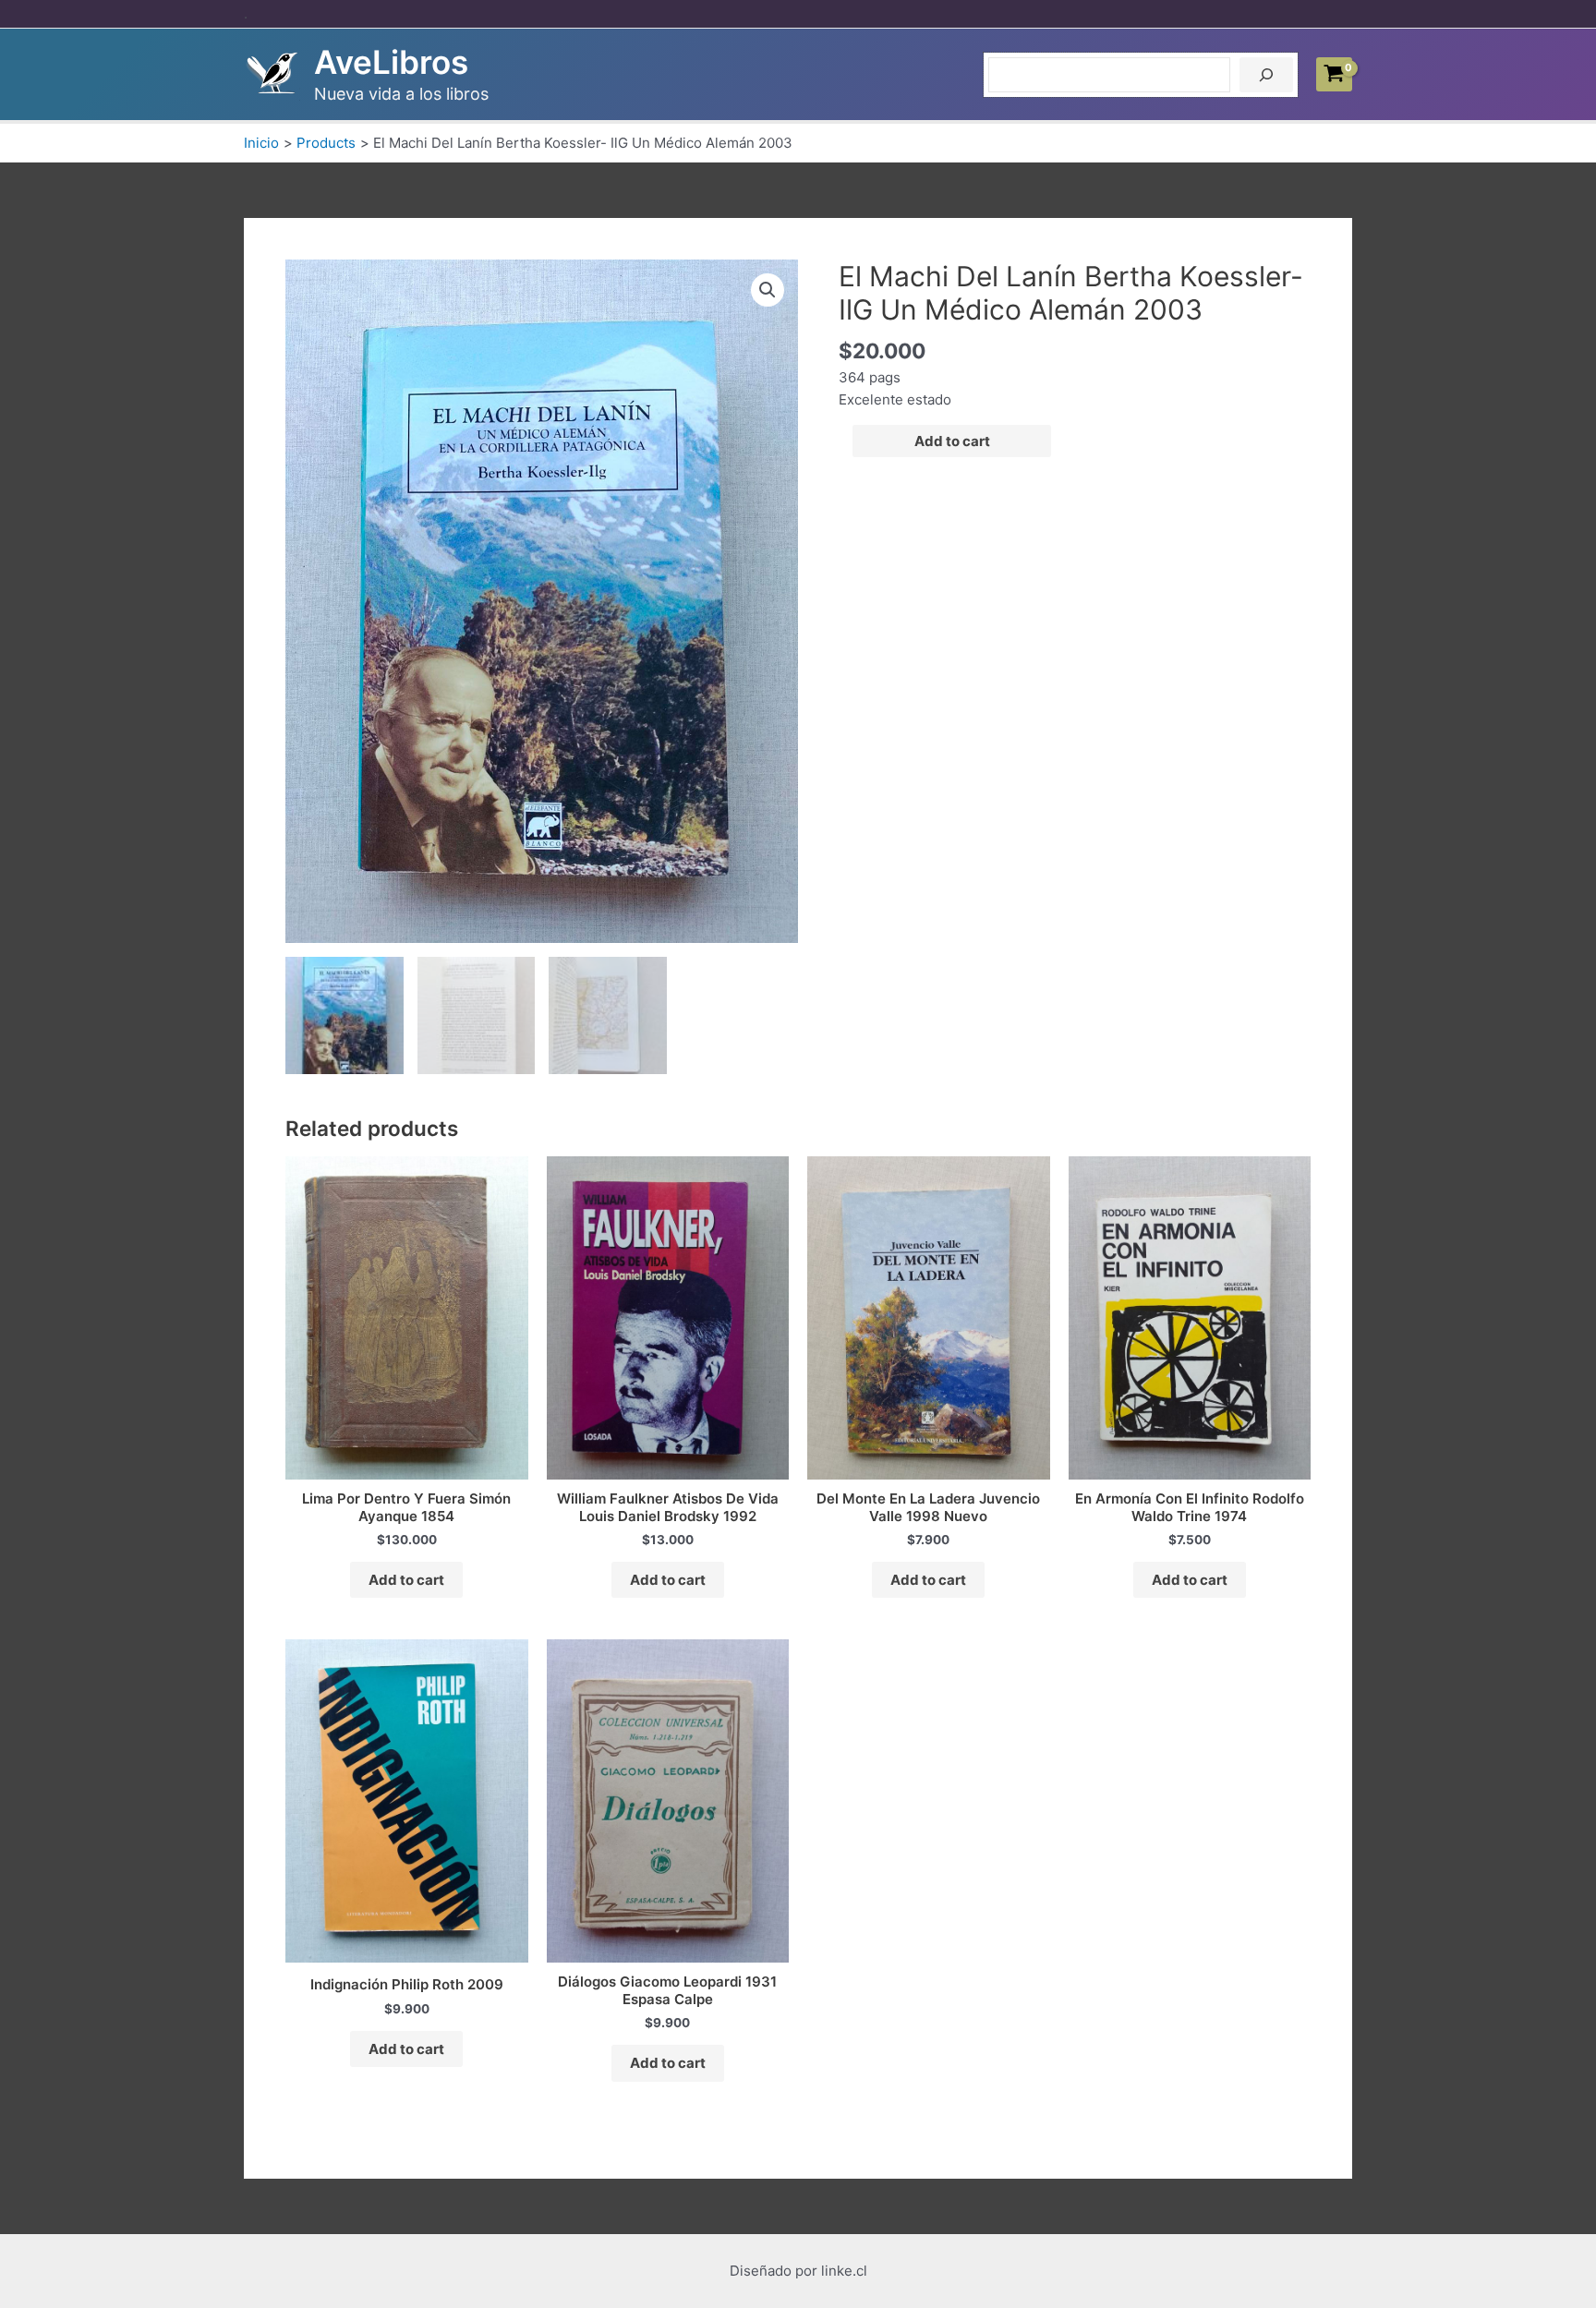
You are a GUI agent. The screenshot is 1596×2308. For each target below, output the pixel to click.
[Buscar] (1266, 75)
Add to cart (952, 441)
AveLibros (391, 62)
